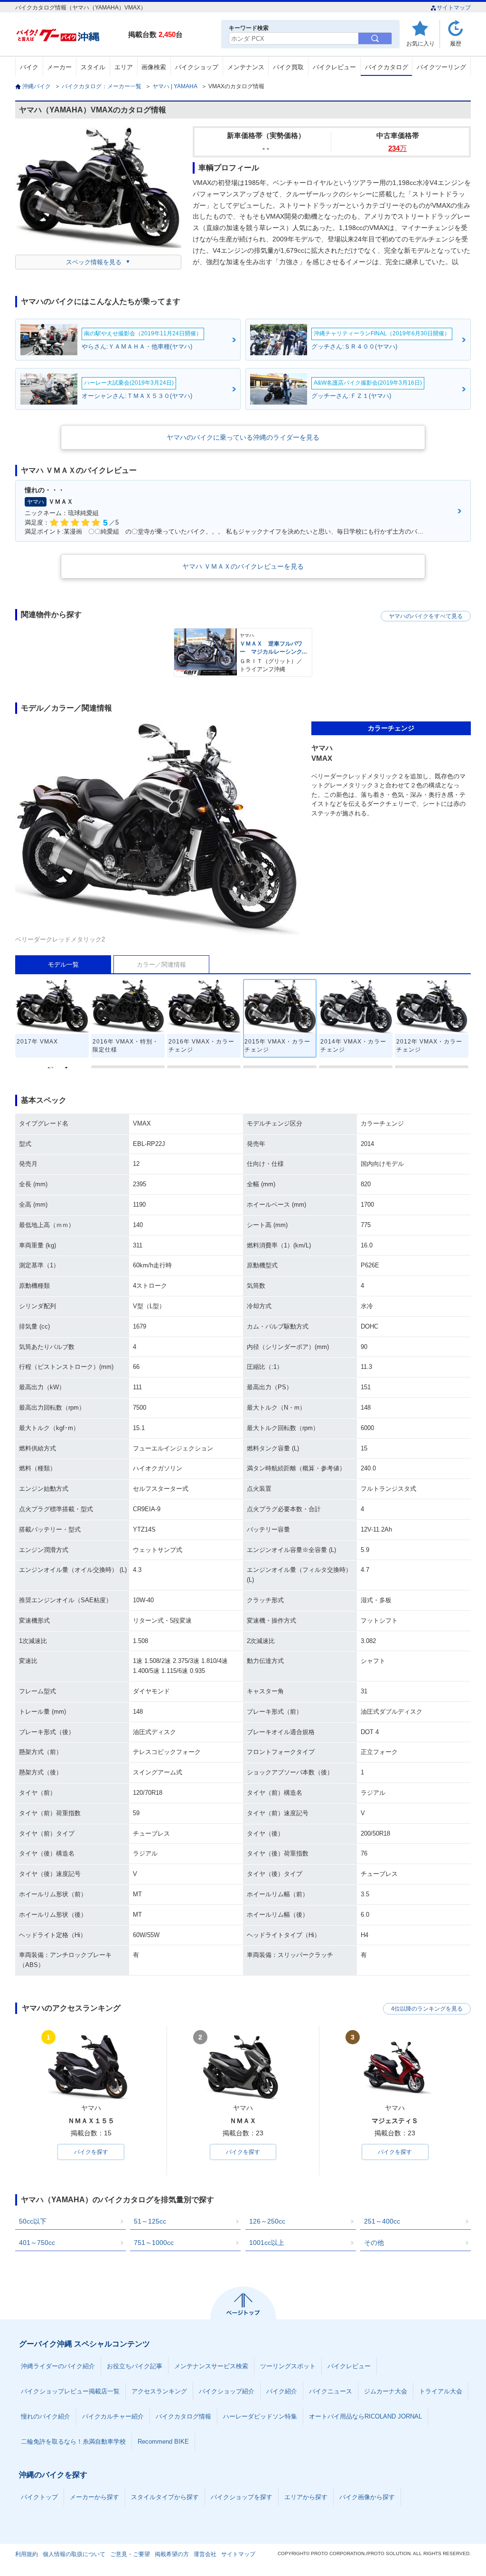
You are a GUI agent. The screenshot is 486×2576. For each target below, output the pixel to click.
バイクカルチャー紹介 (113, 2416)
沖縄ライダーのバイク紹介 (58, 2366)
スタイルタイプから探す (165, 2497)
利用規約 (27, 2554)
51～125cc (150, 2221)
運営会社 (205, 2554)
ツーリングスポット (288, 2366)
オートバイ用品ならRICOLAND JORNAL (365, 2416)
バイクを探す (91, 2152)
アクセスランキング (159, 2391)
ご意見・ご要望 (130, 2554)
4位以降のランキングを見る (427, 2009)
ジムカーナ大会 (386, 2391)
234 (397, 148)
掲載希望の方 (172, 2554)
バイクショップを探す (242, 2497)
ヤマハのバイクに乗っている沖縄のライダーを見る (243, 437)
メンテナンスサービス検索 (211, 2366)
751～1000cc (154, 2243)
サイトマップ (454, 8)
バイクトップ (39, 2497)
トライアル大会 (441, 2391)
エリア (124, 67)
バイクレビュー (334, 67)
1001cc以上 (267, 2243)
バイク (29, 67)
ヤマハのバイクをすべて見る (426, 616)
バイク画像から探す (367, 2497)
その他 (374, 2243)
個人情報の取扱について (74, 2554)
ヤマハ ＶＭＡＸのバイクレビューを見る (243, 566)
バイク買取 (288, 67)
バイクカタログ (387, 67)
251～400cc (382, 2221)
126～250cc (267, 2221)
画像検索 (154, 67)
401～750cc (37, 2243)
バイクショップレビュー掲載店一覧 (70, 2391)
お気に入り (421, 43)
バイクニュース (331, 2391)
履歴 (456, 43)
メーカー (59, 67)
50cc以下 (33, 2221)
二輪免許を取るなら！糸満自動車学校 (73, 2442)
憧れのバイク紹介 (46, 2416)
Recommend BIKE (163, 2442)
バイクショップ (197, 67)
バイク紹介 (282, 2391)
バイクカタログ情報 (183, 2416)
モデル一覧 (63, 965)
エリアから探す (306, 2497)
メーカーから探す (94, 2497)
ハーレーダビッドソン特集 (260, 2416)
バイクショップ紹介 (227, 2391)
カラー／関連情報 (161, 965)
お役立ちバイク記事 (135, 2366)
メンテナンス (246, 67)
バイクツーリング (441, 67)
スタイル (93, 67)
